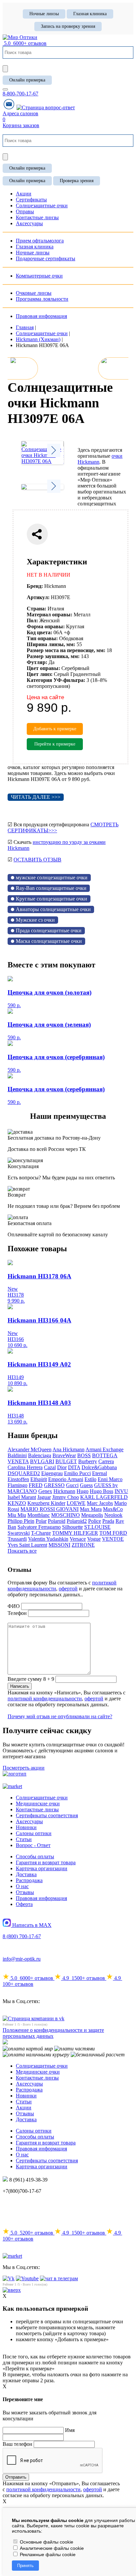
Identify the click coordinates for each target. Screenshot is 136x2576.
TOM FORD (113, 1533)
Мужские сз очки (35, 920)
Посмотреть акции (24, 1768)
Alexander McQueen (30, 1449)
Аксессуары (29, 1821)
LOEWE (76, 1503)
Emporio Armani (66, 1479)
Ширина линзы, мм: (51, 644)
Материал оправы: (50, 615)
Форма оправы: (46, 626)
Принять (25, 2566)
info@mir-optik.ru (22, 1959)
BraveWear (64, 1455)
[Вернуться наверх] (12, 2290)
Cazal (50, 1467)
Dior (62, 1467)
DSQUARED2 (24, 1473)
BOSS (84, 1455)
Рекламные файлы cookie (47, 2554)
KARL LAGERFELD (104, 1497)
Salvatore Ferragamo (39, 1527)
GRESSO (54, 1485)
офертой (68, 1589)
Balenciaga (40, 1455)
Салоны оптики (34, 1833)
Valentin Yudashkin (48, 1539)
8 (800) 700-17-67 (22, 1936)
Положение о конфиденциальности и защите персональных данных (53, 2033)
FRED (36, 1485)
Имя (70, 2430)
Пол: (32, 620)
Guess (86, 1485)
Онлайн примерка (27, 80)
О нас (22, 1886)
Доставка (26, 1874)
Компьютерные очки (39, 276)
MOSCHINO (66, 1515)
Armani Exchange (104, 1449)
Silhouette (72, 1527)
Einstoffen (18, 1479)
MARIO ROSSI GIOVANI (50, 1509)
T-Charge (41, 1533)
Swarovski (19, 1533)
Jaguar (44, 1497)
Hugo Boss (102, 1491)
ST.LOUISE (97, 1527)
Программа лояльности (42, 299)
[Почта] (9, 107)
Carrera (106, 1461)
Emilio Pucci (77, 1473)
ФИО (14, 1606)
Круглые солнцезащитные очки (51, 899)
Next (54, 450)
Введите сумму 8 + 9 (31, 1679)
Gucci (72, 1485)
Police (95, 1521)
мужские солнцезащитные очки (52, 877)
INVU (121, 1491)
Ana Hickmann (68, 1449)
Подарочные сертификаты (46, 258)
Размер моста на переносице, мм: (66, 650)
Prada (108, 1521)
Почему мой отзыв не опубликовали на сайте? (60, 1716)
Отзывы (25, 1892)
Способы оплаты (35, 1856)
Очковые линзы (34, 293)
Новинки (26, 1827)
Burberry (88, 1461)
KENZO (17, 1503)
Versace (78, 1539)
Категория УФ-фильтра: (56, 680)
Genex (45, 1491)
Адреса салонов (20, 113)
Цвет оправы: (43, 668)
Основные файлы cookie (46, 2542)
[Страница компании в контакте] (46, 107)
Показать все (22, 1551)
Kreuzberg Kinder (46, 1503)
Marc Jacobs (100, 1503)
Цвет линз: (40, 674)
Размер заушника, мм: (53, 656)
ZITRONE (83, 1545)
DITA (74, 1467)
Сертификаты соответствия (47, 1815)
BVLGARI (42, 1461)
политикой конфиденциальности (45, 1699)
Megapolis (92, 1515)
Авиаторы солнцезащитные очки (53, 909)
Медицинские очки (38, 1803)
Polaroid (57, 1521)
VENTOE (113, 1539)
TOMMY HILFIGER (75, 1533)
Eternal (100, 1473)
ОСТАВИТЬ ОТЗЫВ (37, 860)
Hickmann (64, 1491)
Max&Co (113, 1509)
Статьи (24, 1839)
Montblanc (39, 1515)
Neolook (113, 1515)
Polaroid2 (77, 1521)
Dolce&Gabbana (99, 1467)
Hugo (83, 1491)
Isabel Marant (22, 1497)
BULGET (66, 1461)
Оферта (24, 1904)
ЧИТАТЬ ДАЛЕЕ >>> (36, 797)
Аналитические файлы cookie (51, 2548)
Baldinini (17, 1455)
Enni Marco (110, 1479)
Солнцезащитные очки (42, 1798)
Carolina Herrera (25, 1467)
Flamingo (17, 1485)
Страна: (36, 609)
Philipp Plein (21, 1521)
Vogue (94, 1539)
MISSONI (59, 1545)
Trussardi (17, 1539)
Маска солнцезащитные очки (49, 941)
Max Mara (91, 1509)
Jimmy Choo (66, 1497)
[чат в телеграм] (59, 2278)
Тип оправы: (42, 638)
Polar (41, 1521)
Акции (24, 2108)
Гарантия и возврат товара (46, 1862)
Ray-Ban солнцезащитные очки (51, 888)
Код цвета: (39, 632)
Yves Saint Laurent (27, 1545)
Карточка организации (42, 1868)
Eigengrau (52, 1473)
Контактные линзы (37, 1809)
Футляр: (37, 662)
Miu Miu (17, 1515)
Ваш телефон (17, 2444)
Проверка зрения (77, 181)
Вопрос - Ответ (33, 1845)
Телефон (17, 1613)
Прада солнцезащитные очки (49, 930)
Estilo (90, 1479)
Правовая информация (41, 316)
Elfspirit (39, 1479)
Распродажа (29, 1880)
